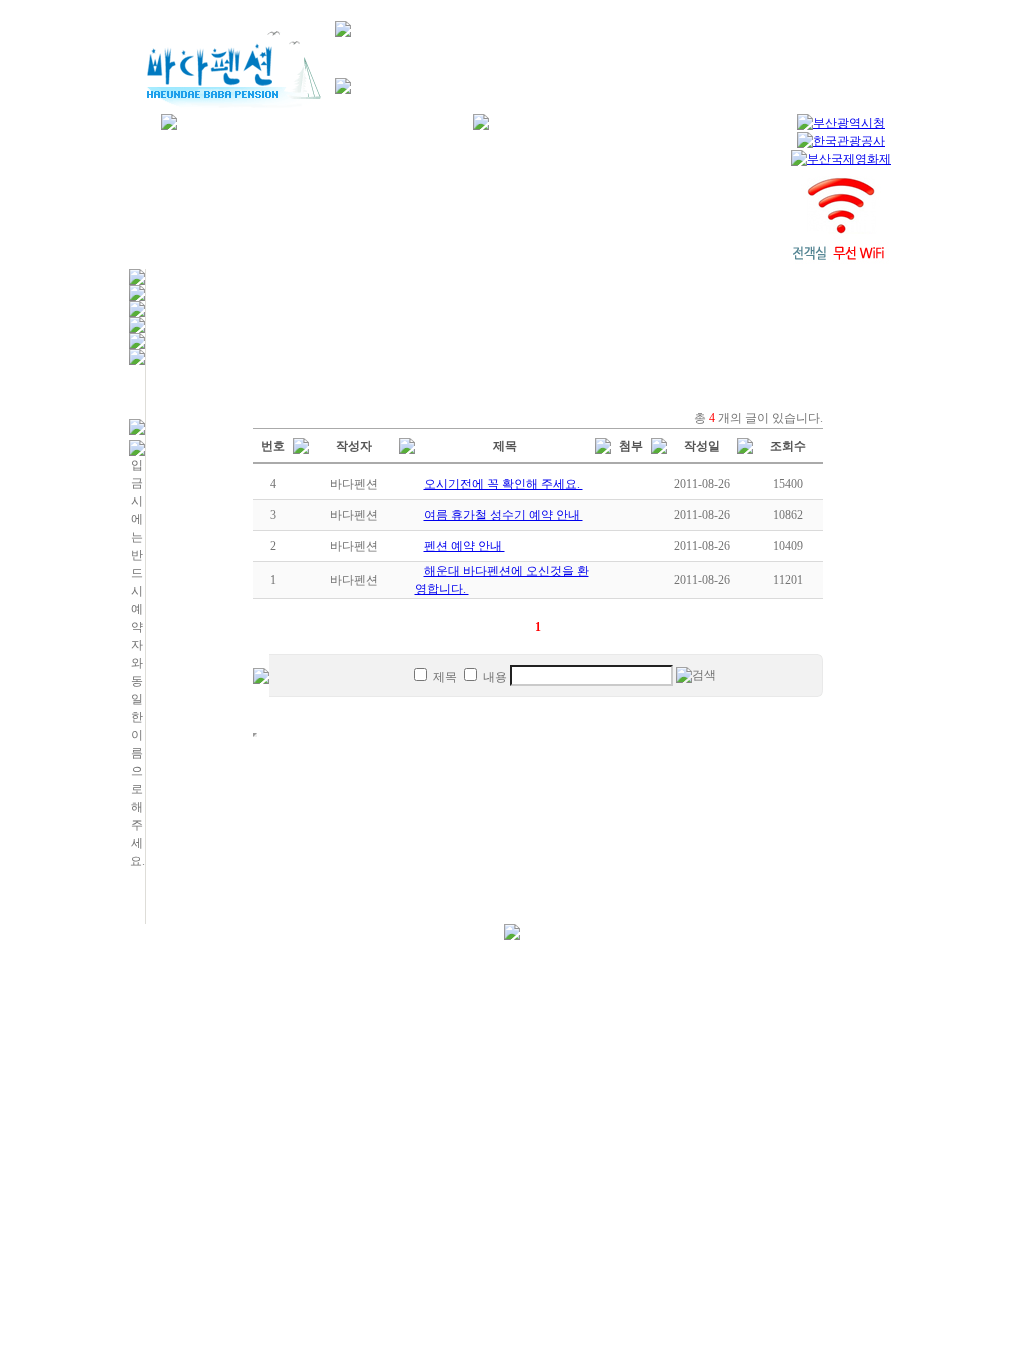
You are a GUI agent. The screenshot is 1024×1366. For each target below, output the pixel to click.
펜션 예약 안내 (464, 546)
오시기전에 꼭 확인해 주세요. (503, 484)
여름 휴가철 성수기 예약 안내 (503, 515)
